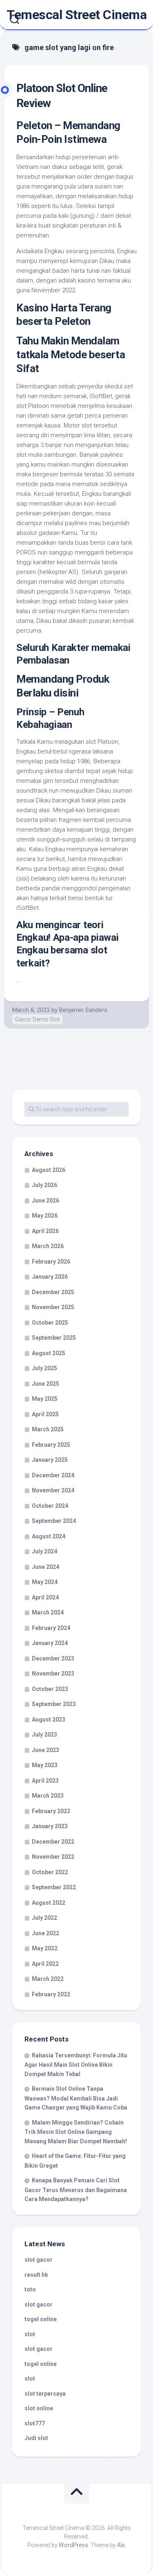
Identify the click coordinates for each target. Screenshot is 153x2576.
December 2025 (53, 1292)
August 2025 (49, 1353)
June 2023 (45, 1750)
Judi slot (36, 2438)
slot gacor (39, 2260)
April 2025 (45, 1414)
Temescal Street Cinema (76, 15)
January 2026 (50, 1277)
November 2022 (53, 1857)
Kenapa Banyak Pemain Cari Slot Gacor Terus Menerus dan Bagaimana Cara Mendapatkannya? (76, 2190)
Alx (121, 2545)
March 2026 (48, 1246)
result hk (36, 2275)
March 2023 (48, 1796)
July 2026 (44, 1185)
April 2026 (45, 1231)
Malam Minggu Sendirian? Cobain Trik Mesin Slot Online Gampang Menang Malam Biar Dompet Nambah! (76, 2132)
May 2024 (45, 1582)
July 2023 (44, 1735)
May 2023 (45, 1765)
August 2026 (49, 1170)
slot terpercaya (45, 2394)
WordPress (73, 2545)
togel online (41, 2319)
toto (30, 2289)
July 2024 (44, 1551)
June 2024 (45, 1567)
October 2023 (50, 1689)
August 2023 (49, 1720)
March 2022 (48, 1979)
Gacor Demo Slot (37, 1019)
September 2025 (54, 1338)
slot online (39, 2408)
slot (30, 2334)
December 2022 (53, 1842)
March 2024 (48, 1612)
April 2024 (45, 1597)
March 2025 (48, 1429)
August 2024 (49, 1536)
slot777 (35, 2423)
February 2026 (51, 1262)
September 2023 (54, 1704)
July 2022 (44, 1918)
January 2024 (50, 1643)
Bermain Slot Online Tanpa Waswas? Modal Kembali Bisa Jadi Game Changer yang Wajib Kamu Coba (76, 2098)
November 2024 (53, 1490)
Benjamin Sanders (83, 1010)
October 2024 (50, 1506)
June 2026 (45, 1200)
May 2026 (45, 1216)
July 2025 (44, 1368)
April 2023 (45, 1781)
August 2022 (49, 1903)
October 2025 (50, 1323)
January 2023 (50, 1826)
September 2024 (54, 1521)
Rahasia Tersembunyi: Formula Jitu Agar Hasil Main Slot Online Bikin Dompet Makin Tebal (76, 2065)
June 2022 (45, 1933)
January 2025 (50, 1460)
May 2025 (45, 1399)
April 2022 (45, 1964)
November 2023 (53, 1674)
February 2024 (51, 1628)
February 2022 (51, 1994)
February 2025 (51, 1445)
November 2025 (53, 1307)
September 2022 (54, 1887)
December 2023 (53, 1658)
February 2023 (51, 1811)
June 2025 (45, 1384)
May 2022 (45, 1948)
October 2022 (50, 1872)
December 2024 (53, 1475)
